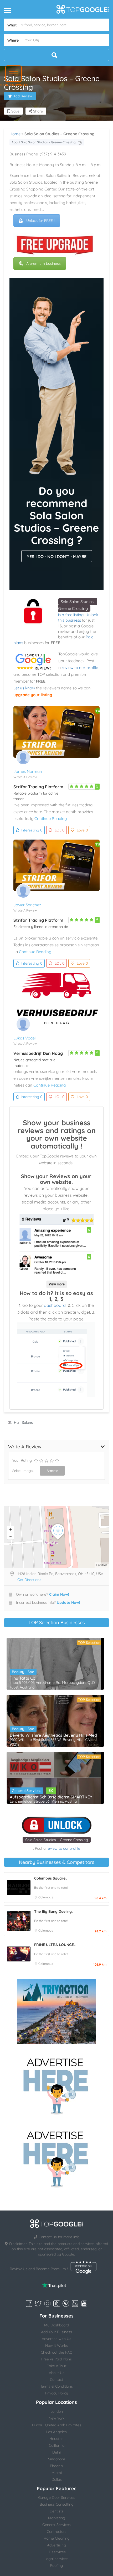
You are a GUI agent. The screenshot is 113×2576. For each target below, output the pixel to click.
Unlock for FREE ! (40, 221)
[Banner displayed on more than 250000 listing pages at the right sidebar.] (56, 2085)
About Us (57, 2373)
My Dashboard (56, 2325)
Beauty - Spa (23, 1672)
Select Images (23, 1471)
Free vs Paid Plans (56, 2359)
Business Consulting (57, 2504)
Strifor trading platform (38, 787)
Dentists (57, 2511)
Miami (57, 2473)
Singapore (57, 2459)
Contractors (57, 2532)
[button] (14, 74)
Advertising (56, 2545)
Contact (56, 2380)
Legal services (56, 2559)
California (57, 2445)
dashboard (55, 1305)
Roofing (56, 2566)
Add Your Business (56, 2332)
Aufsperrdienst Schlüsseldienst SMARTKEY (51, 1797)
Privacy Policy (57, 2393)
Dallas (57, 2479)
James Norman (28, 771)
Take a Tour (57, 2366)
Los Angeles (56, 2432)
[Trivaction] (56, 2012)
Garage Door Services (57, 2498)
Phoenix (56, 2466)
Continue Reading (51, 819)
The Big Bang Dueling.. (54, 1911)
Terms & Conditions (56, 2386)
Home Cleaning (57, 2538)
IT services (57, 2552)
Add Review (23, 96)
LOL (60, 830)
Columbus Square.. (51, 1878)
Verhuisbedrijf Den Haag (38, 1053)
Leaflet (102, 1565)
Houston (56, 2439)
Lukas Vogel (24, 1038)
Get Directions (29, 1580)
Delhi (56, 2452)
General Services (27, 1791)
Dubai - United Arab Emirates (57, 2425)
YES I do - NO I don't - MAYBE (57, 556)
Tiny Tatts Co (23, 1678)
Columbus (46, 1897)
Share (37, 111)
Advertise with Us (56, 2339)
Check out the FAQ (57, 2352)
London (57, 2411)
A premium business (43, 263)
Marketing (57, 2518)
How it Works (56, 2346)
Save (15, 111)
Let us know (24, 688)
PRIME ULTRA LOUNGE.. (55, 1945)
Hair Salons (23, 1422)
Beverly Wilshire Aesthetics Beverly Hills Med (53, 1735)
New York (56, 2418)
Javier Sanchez (27, 905)
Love (82, 830)
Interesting (32, 830)
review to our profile (80, 668)
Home (15, 134)
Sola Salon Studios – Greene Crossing (57, 1840)
